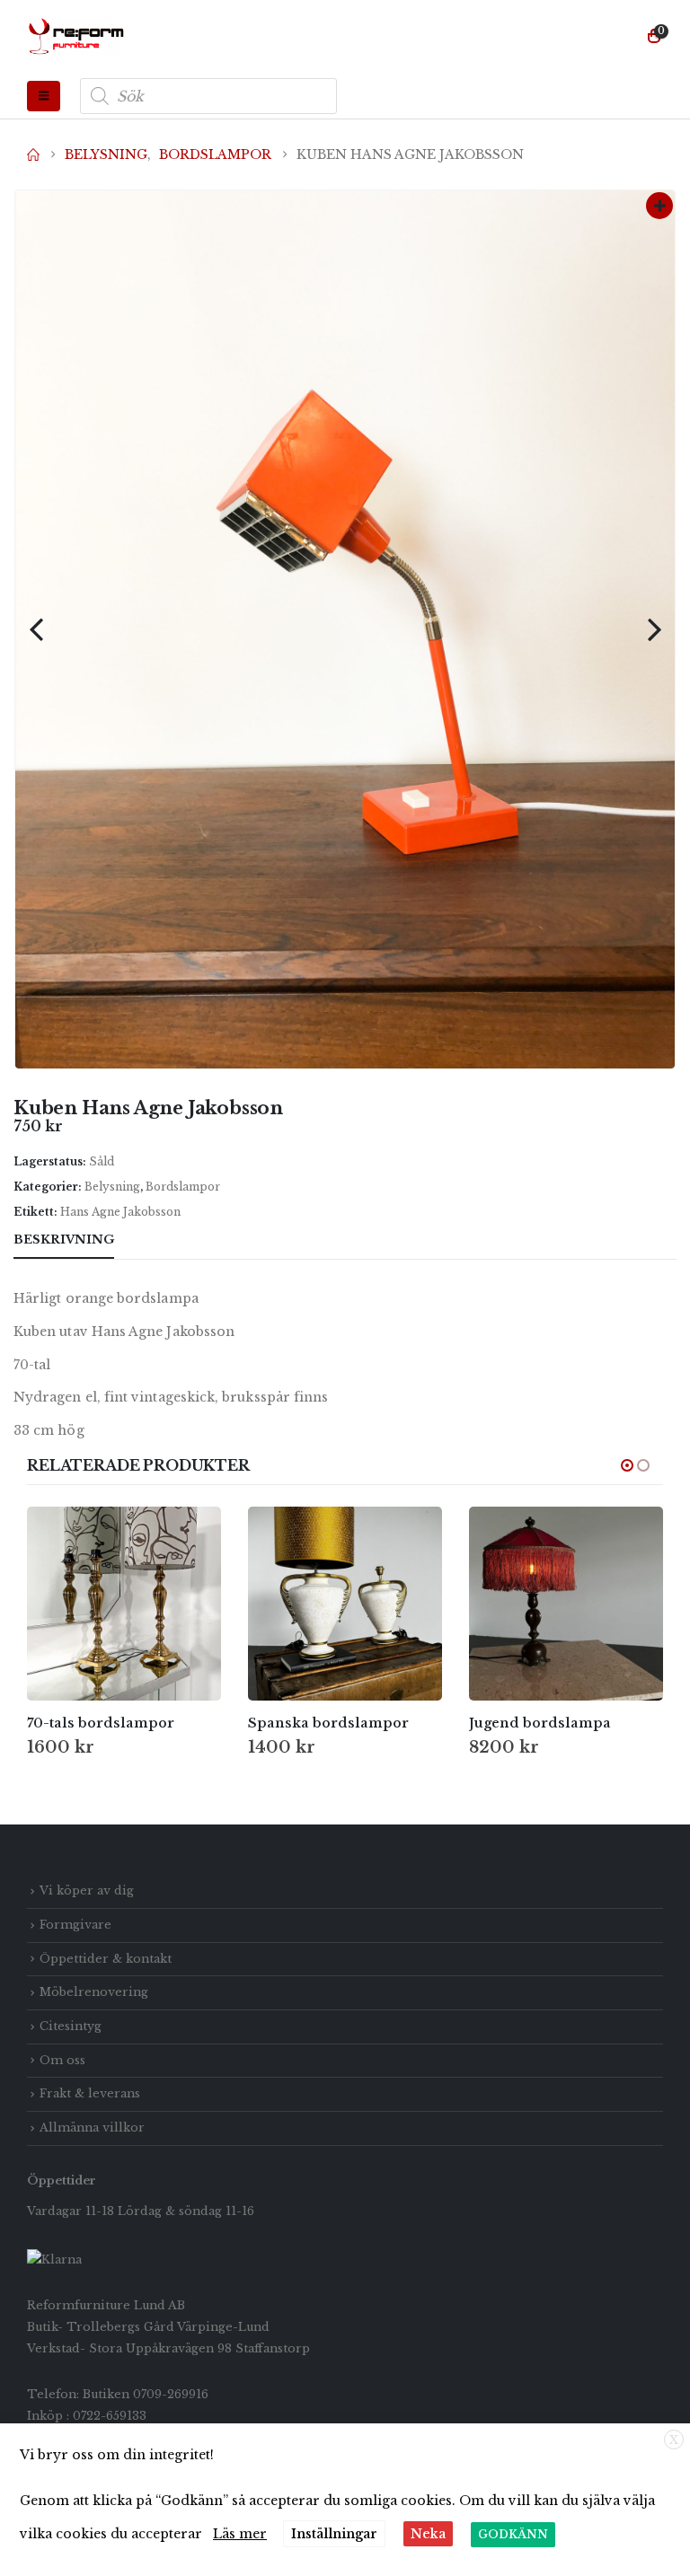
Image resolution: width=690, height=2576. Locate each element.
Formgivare (75, 1925)
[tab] (147, 1241)
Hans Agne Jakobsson (120, 1212)
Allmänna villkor (92, 2128)
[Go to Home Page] (33, 154)
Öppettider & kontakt (106, 1959)
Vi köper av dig (87, 1890)
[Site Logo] (76, 37)
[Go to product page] (124, 1604)
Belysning (112, 1187)
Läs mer (240, 2534)
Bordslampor (183, 1187)
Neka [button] (428, 2534)
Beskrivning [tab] (64, 1240)
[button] (44, 96)
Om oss (62, 2060)
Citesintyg (71, 2026)
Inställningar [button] (334, 2534)
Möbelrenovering (94, 1992)
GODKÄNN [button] (513, 2534)
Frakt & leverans (90, 2093)
